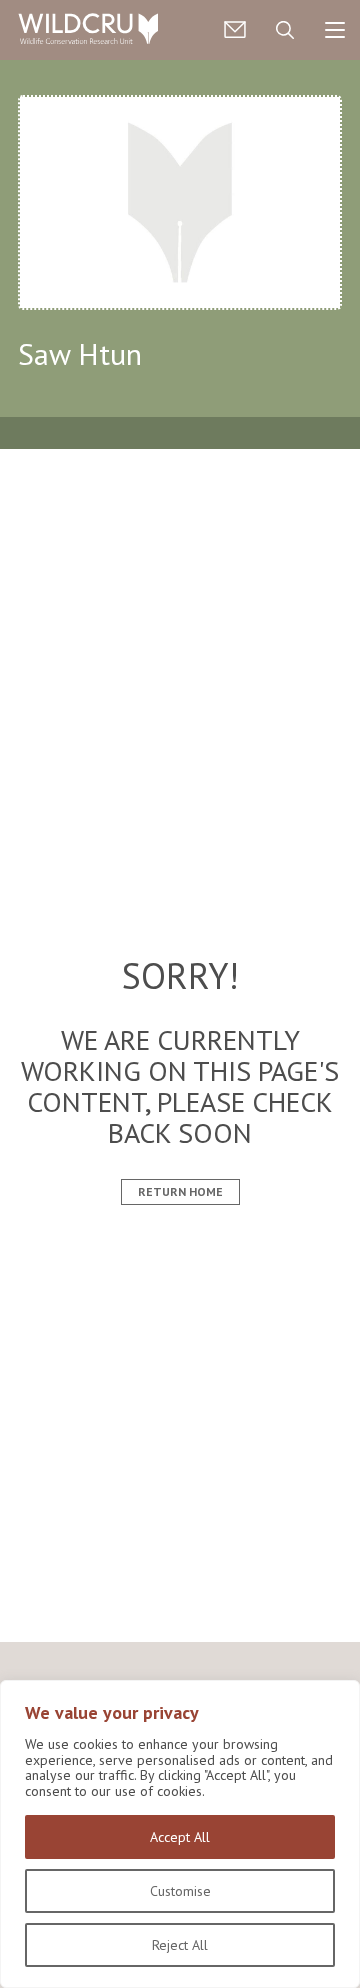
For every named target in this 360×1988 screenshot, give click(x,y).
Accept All (180, 1837)
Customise (180, 1891)
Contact (235, 30)
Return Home (180, 1191)
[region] (180, 1834)
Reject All (180, 1945)
